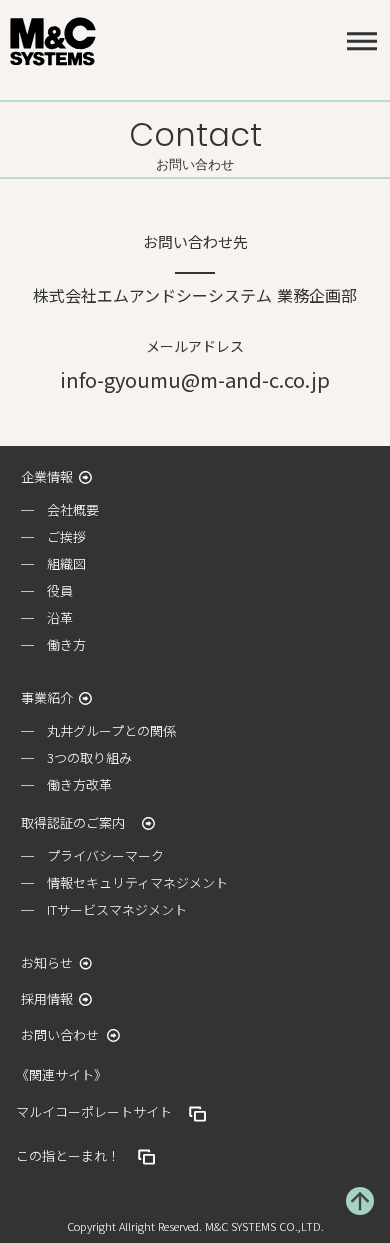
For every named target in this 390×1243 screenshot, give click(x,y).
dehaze (362, 42)
